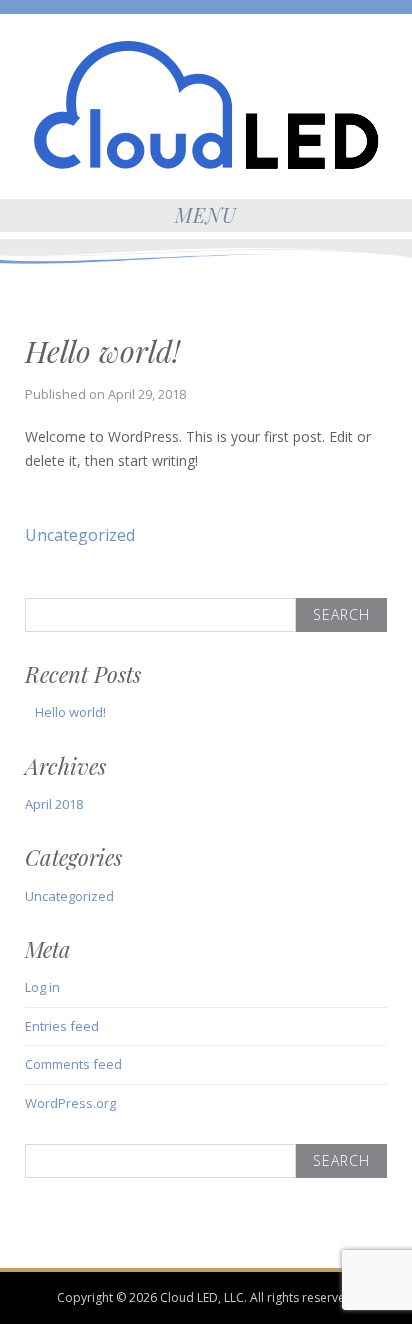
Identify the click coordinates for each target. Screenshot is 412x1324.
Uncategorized (80, 535)
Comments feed (73, 1064)
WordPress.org (70, 1103)
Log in (42, 987)
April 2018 (54, 804)
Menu (206, 214)
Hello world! (70, 712)
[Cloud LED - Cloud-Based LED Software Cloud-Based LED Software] (206, 103)
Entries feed (62, 1026)
